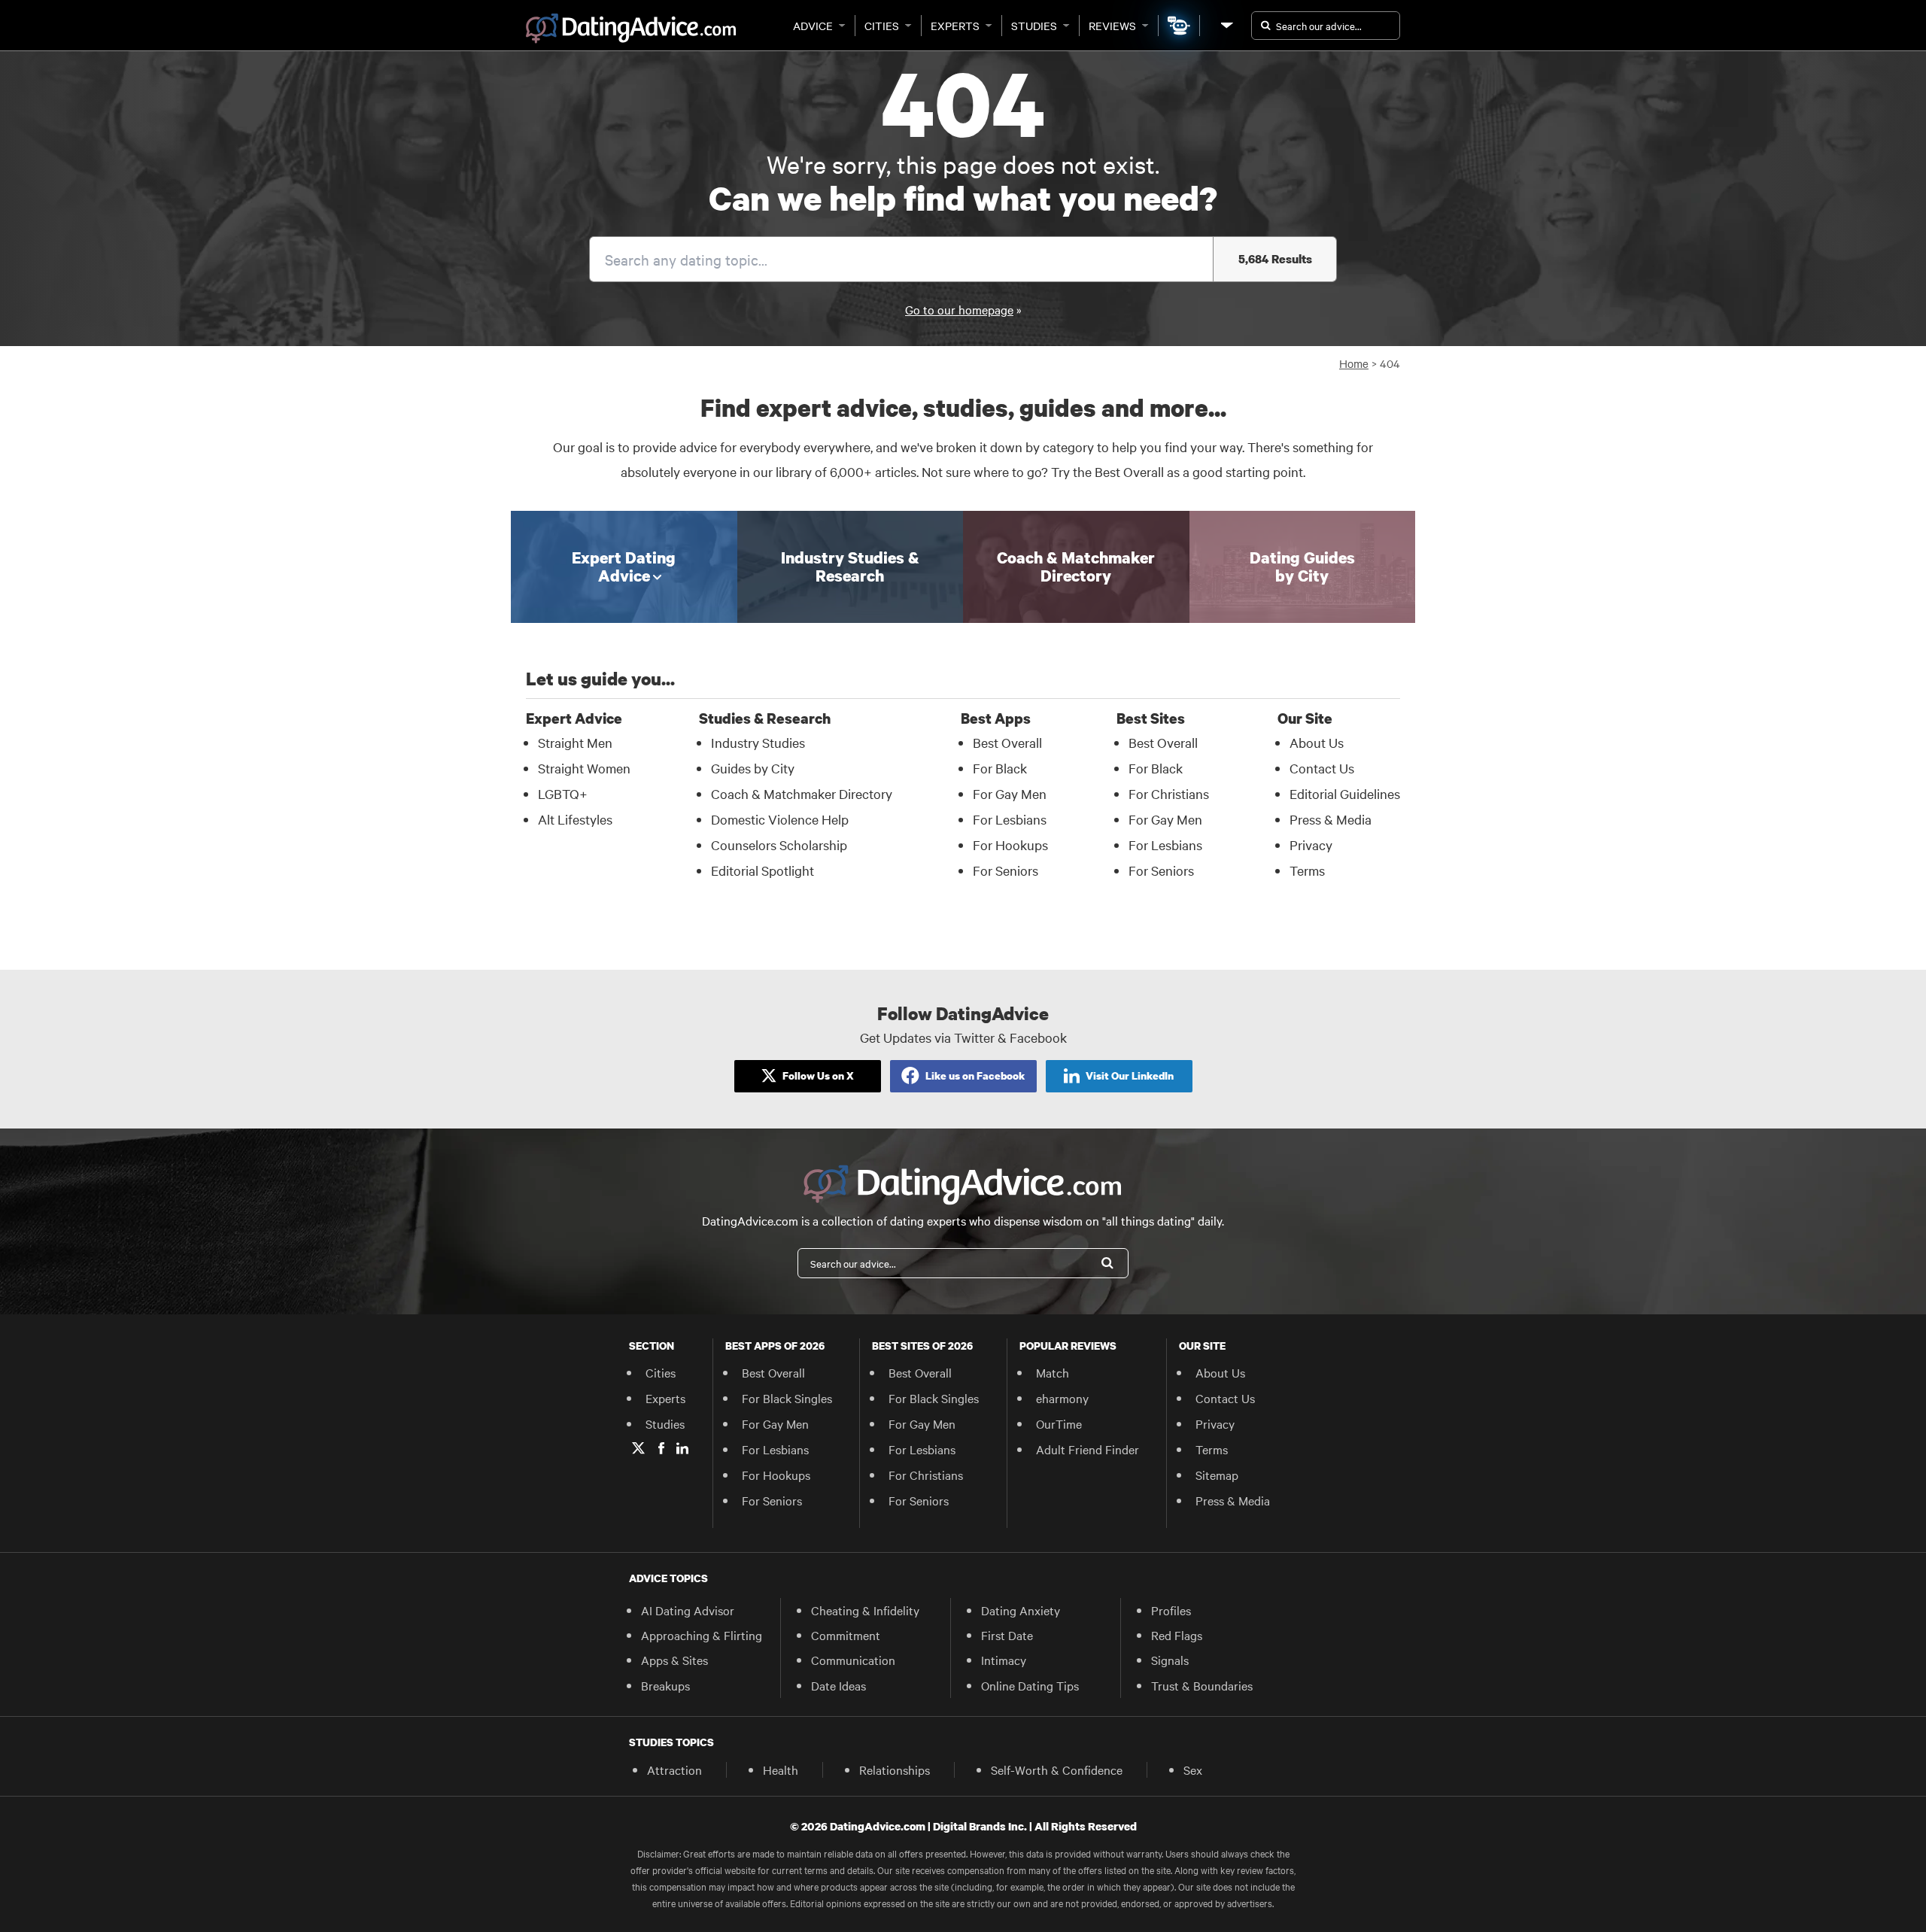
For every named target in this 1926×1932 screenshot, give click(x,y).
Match (1053, 1372)
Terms (1307, 870)
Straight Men (575, 742)
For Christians (1169, 793)
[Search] (1107, 1263)
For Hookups (1010, 844)
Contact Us (1322, 768)
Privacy (1311, 844)
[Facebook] (661, 1448)
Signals (1170, 1660)
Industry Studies (758, 742)
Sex (1193, 1769)
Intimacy (1004, 1660)
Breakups (665, 1685)
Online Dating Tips (1030, 1685)
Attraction (674, 1769)
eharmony (1062, 1398)
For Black (1000, 768)
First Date (1007, 1635)
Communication (853, 1660)
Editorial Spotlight (763, 870)
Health (781, 1769)
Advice (813, 26)
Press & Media (1331, 819)
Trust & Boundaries (1202, 1685)
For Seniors (1006, 870)
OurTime (1059, 1423)
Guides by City (753, 768)
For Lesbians (1010, 819)
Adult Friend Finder (1088, 1449)
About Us (1317, 742)
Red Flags (1177, 1635)
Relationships (895, 1769)
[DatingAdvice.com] (631, 29)
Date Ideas (838, 1685)
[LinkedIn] (682, 1448)
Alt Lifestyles (575, 819)
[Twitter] (638, 1448)
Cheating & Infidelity (865, 1610)
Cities (882, 26)
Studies (1034, 26)
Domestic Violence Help (780, 819)
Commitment (846, 1635)
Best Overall (1007, 742)
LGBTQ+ (563, 793)
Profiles (1171, 1610)
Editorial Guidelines (1345, 793)
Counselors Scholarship (779, 844)
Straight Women (584, 768)
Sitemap (1217, 1475)
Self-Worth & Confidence (1057, 1769)
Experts (955, 26)
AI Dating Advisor (688, 1610)
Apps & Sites (674, 1660)
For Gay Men (1010, 793)
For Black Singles (787, 1398)
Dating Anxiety (1021, 1610)
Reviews (1112, 26)
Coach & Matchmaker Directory (802, 793)
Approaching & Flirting (702, 1635)
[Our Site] (1226, 25)
